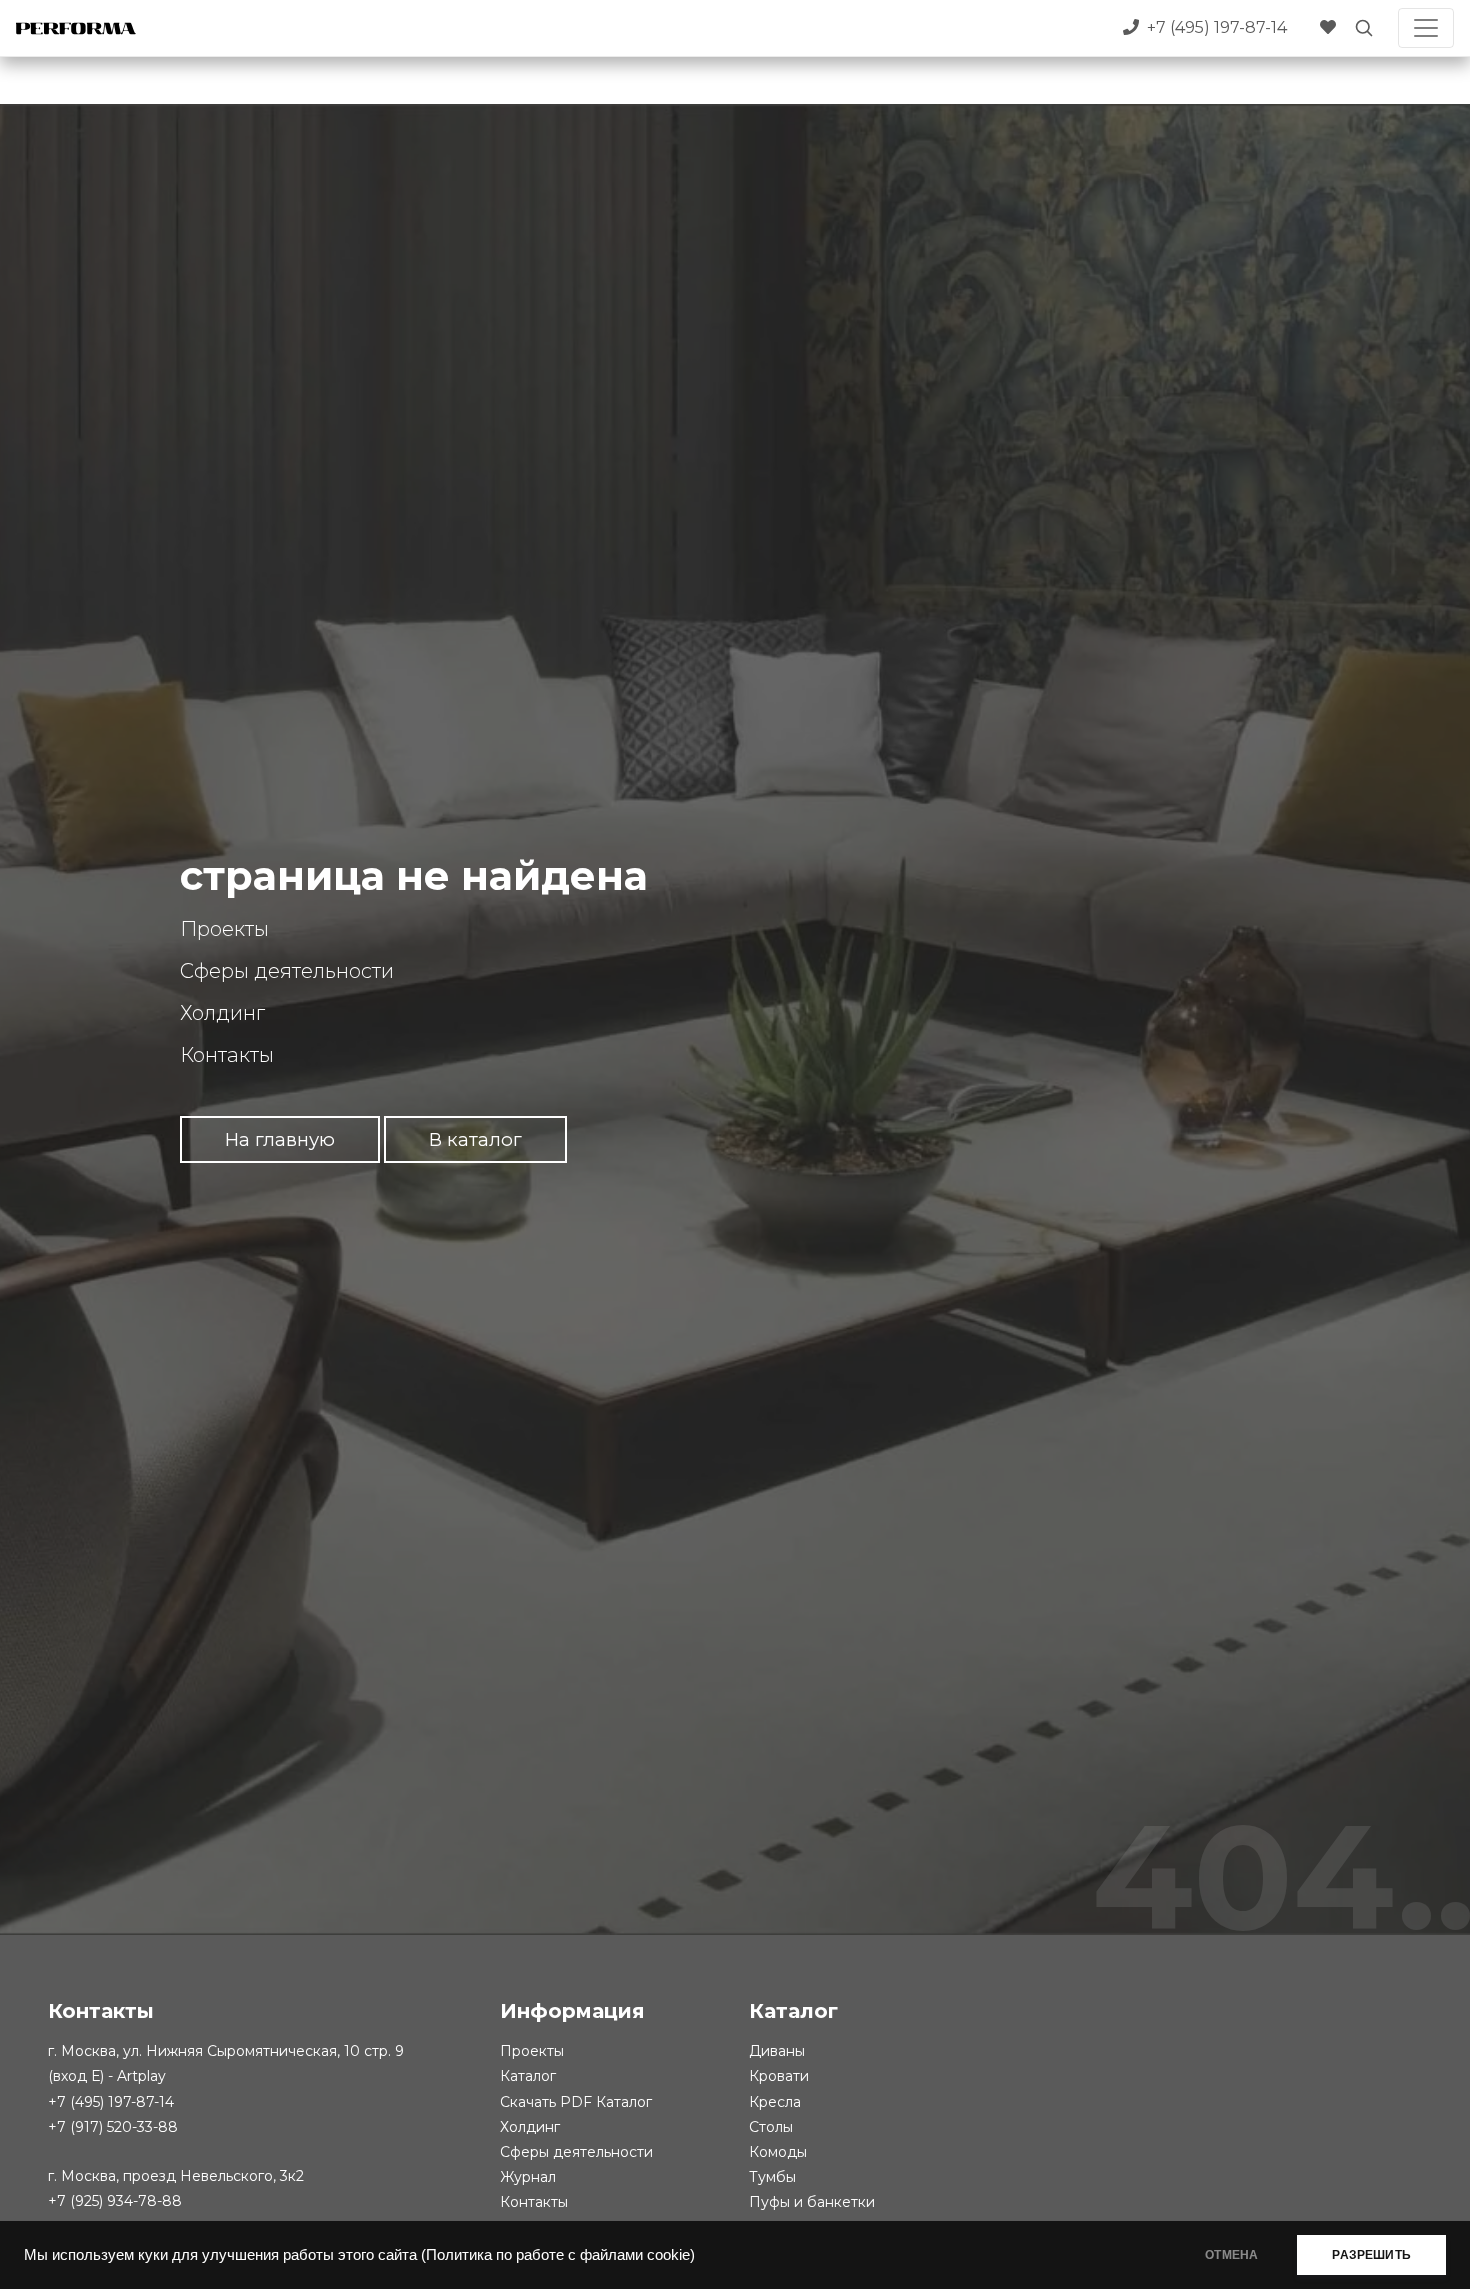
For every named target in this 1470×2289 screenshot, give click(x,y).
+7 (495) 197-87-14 (111, 2102)
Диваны (777, 2051)
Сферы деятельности (287, 971)
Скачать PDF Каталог (576, 2102)
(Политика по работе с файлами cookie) (558, 2255)
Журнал (528, 2177)
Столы (771, 2127)
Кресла (775, 2102)
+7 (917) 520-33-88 (113, 2127)
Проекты (224, 929)
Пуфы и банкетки (812, 2202)
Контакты (227, 1055)
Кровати (779, 2076)
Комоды (778, 2152)
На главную (280, 1139)
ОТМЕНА (1231, 2255)
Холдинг (222, 1013)
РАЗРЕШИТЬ (1371, 2255)
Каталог (528, 2076)
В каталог (475, 1139)
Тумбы (772, 2177)
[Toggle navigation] (1426, 28)
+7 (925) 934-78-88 (115, 2201)
